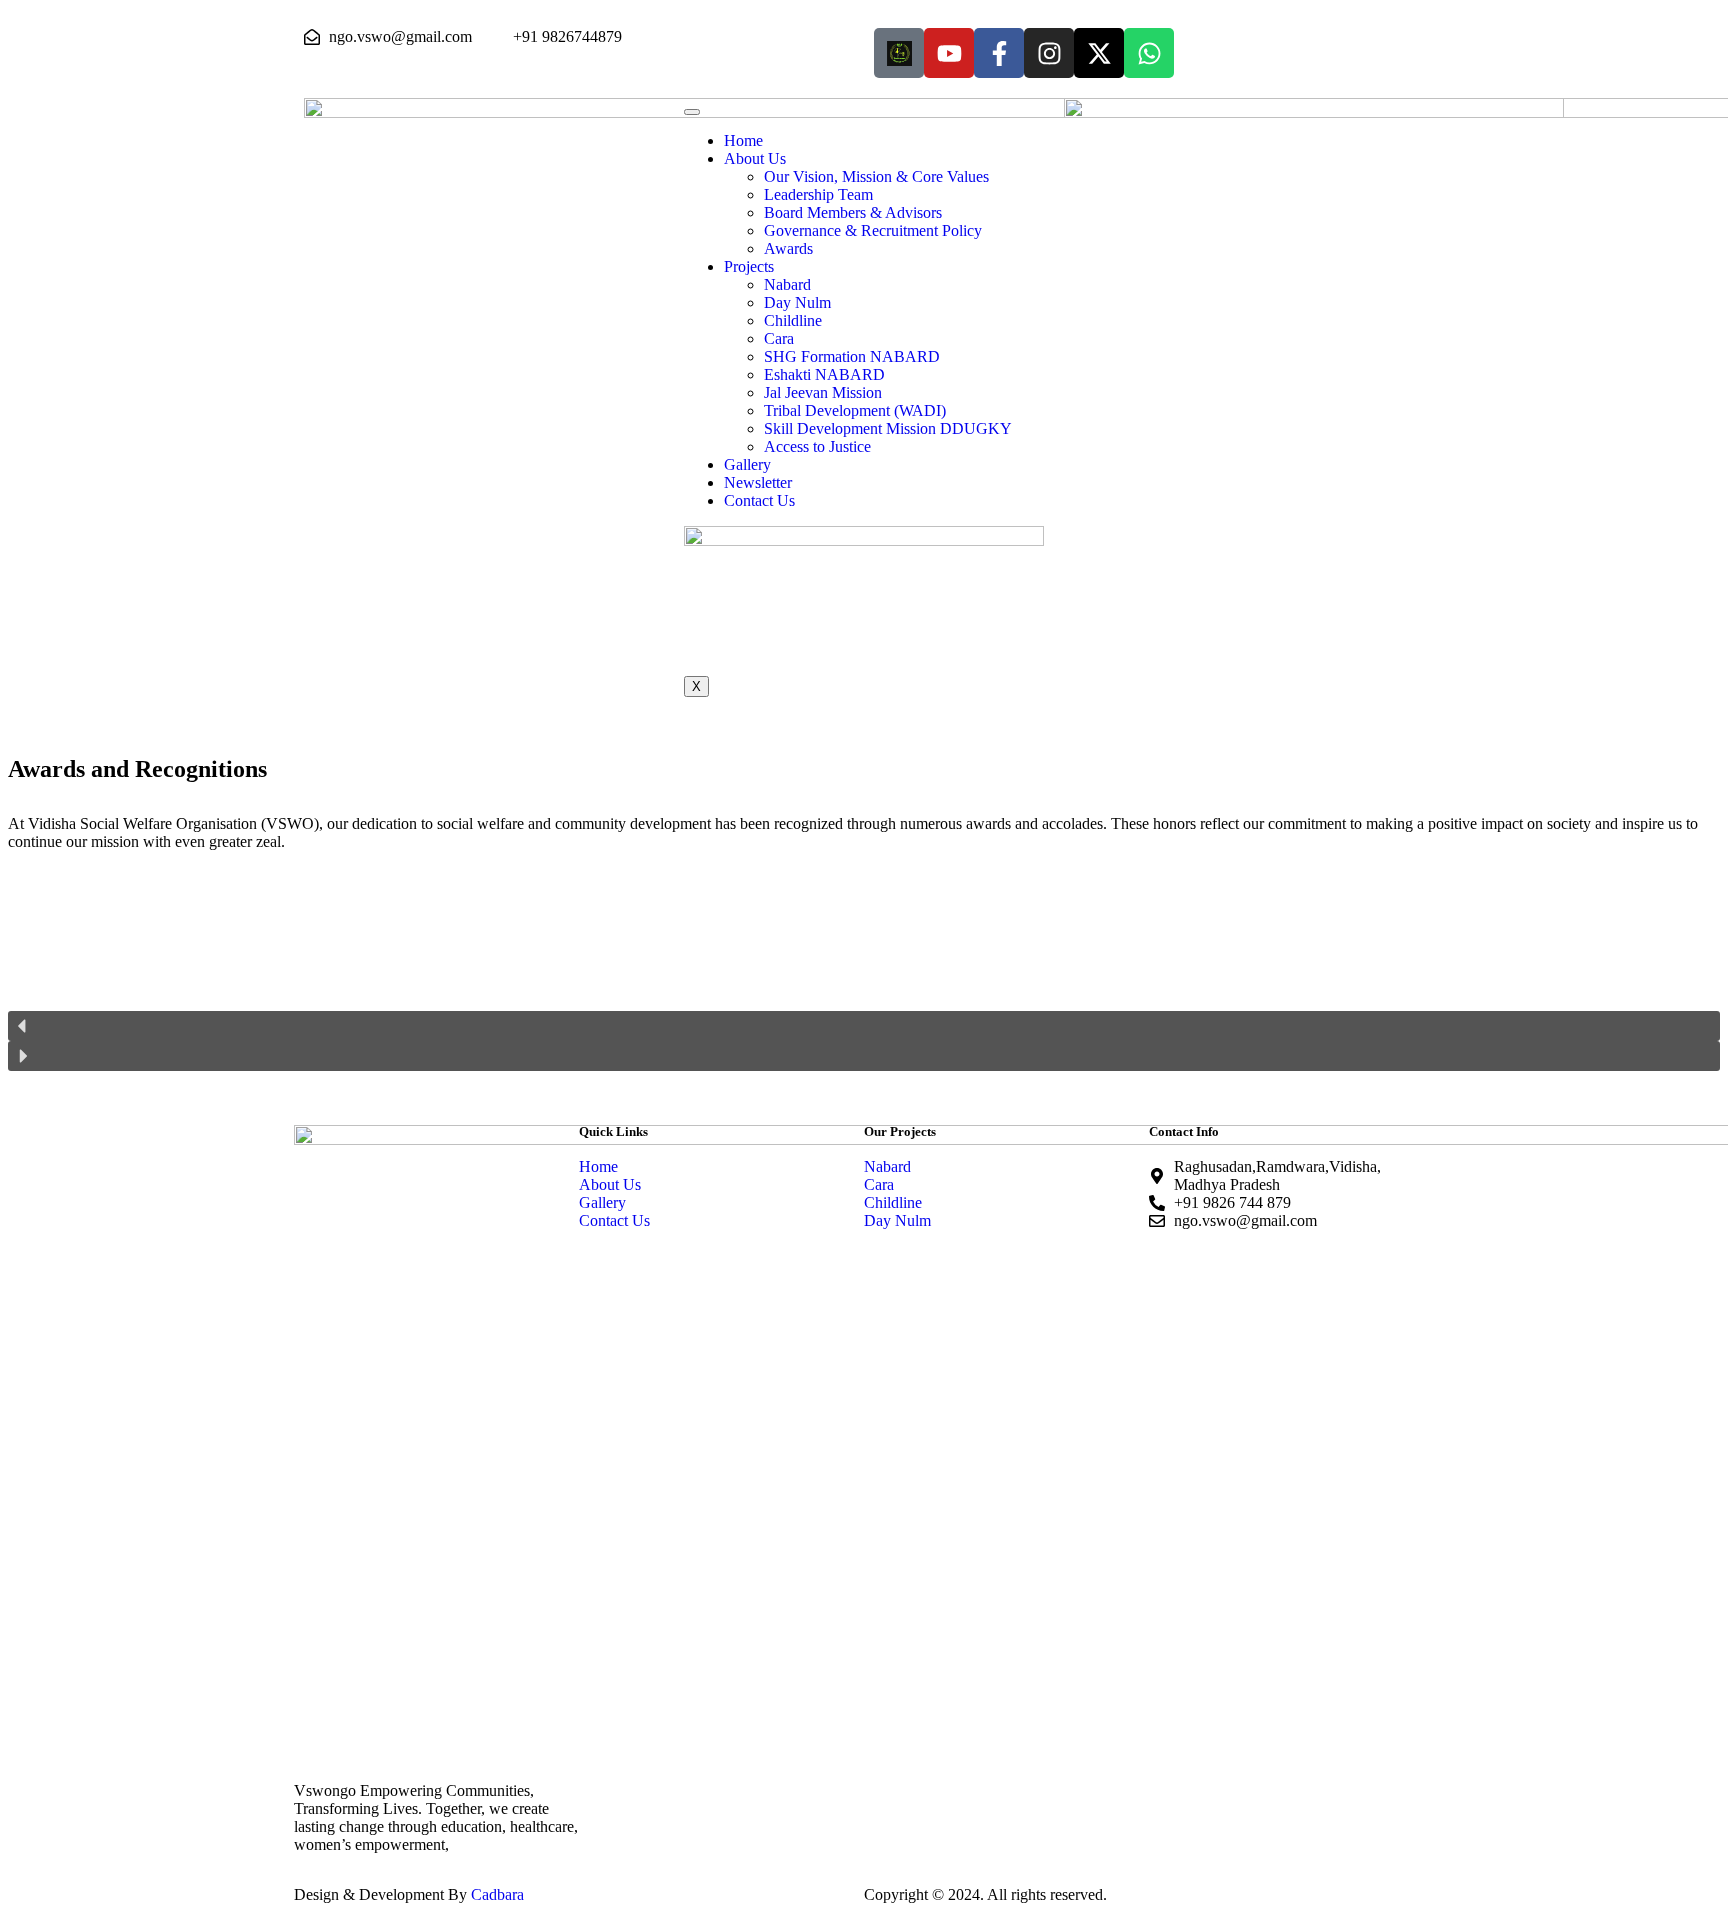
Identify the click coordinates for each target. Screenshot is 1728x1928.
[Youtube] (949, 53)
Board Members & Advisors (853, 212)
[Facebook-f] (999, 53)
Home (743, 140)
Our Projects (900, 1131)
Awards (788, 248)
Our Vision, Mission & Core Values (876, 176)
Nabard (787, 284)
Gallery (747, 464)
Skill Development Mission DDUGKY (888, 428)
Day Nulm (797, 302)
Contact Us (759, 500)
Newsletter (758, 482)
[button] (864, 1026)
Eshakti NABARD (824, 374)
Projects (749, 266)
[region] (864, 987)
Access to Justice (817, 446)
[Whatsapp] (1149, 53)
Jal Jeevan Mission (823, 392)
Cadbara (497, 1894)
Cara (779, 338)
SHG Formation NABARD (852, 356)
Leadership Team (818, 194)
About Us (755, 158)
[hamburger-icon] (692, 112)
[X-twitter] (1099, 53)
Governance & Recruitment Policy (873, 230)
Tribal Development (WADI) (855, 410)
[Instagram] (1049, 53)
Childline (793, 320)
